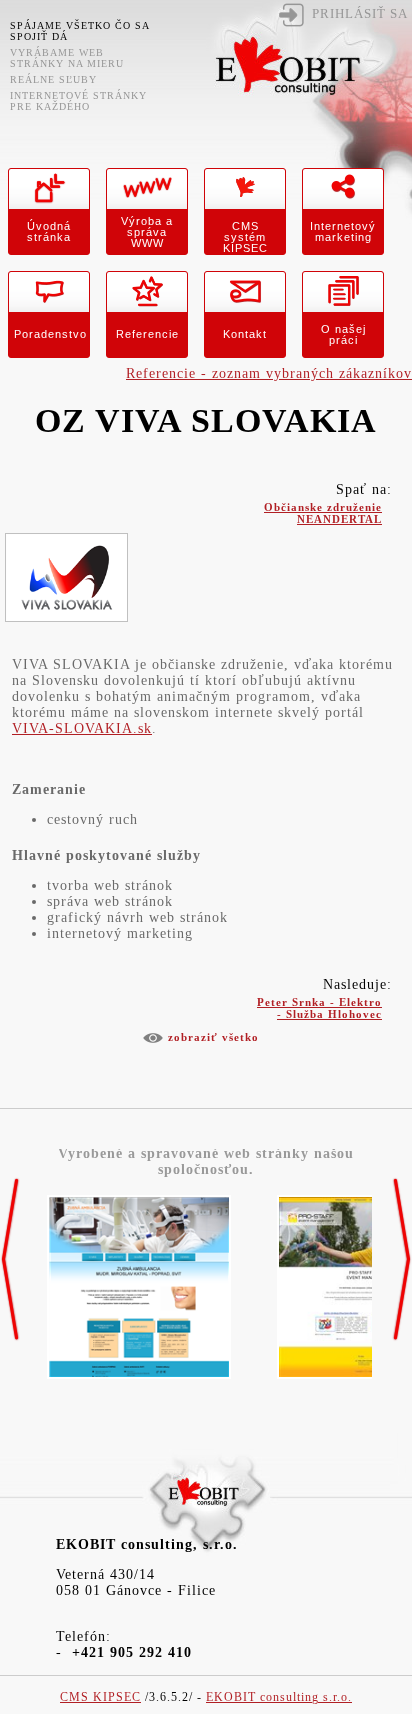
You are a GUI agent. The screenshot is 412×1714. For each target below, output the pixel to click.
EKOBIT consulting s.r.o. (279, 1697)
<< (10, 1260)
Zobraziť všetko (213, 1037)
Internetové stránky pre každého (78, 101)
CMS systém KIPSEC (245, 237)
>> (402, 1260)
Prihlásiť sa (360, 14)
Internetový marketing (343, 231)
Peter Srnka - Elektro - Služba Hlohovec (319, 1004)
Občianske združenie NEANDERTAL (323, 509)
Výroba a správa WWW (147, 232)
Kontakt (245, 334)
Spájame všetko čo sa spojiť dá (79, 31)
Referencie (147, 334)
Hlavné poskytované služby (106, 855)
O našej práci (343, 334)
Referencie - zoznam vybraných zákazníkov (269, 373)
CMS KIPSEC (100, 1697)
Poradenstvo (50, 334)
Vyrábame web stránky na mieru (67, 58)
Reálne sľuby (53, 79)
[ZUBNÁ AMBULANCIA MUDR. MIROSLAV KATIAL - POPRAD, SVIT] (139, 1379)
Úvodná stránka (49, 231)
